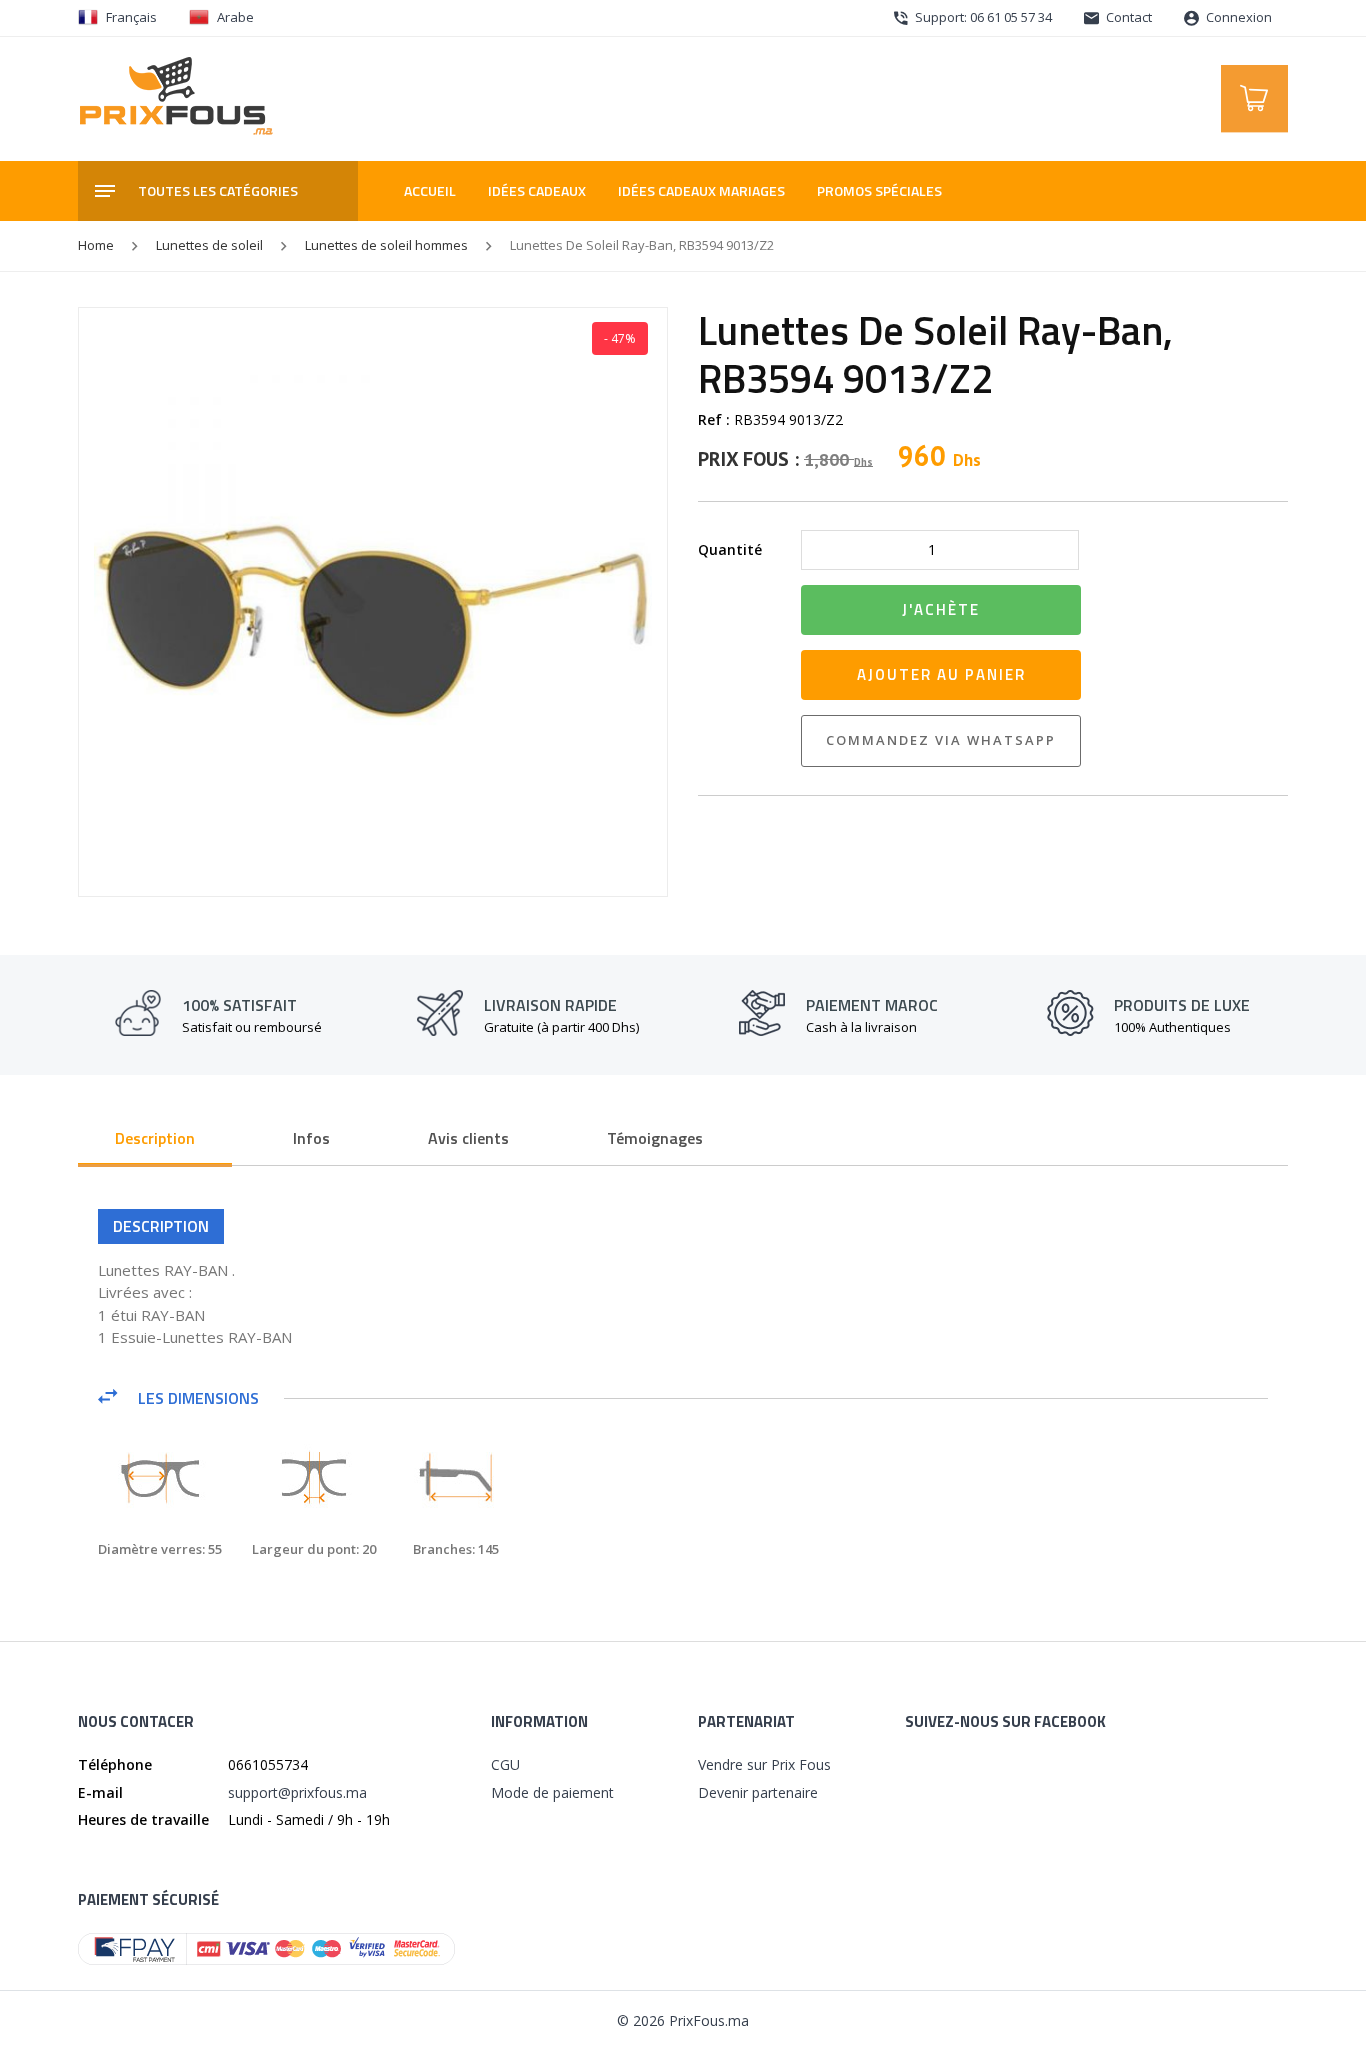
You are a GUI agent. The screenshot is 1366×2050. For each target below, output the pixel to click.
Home (96, 245)
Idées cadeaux (537, 190)
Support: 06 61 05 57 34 (982, 17)
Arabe (235, 17)
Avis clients (468, 1138)
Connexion (1237, 17)
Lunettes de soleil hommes (386, 245)
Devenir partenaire (758, 1792)
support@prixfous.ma (297, 1792)
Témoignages (655, 1138)
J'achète (941, 609)
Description (155, 1138)
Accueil (430, 190)
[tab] (155, 1140)
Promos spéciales (879, 190)
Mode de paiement (552, 1792)
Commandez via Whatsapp (941, 740)
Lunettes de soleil (209, 245)
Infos (311, 1138)
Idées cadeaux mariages (701, 190)
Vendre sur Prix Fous (764, 1764)
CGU (505, 1764)
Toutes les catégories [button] (218, 190)
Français (131, 17)
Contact (1127, 17)
